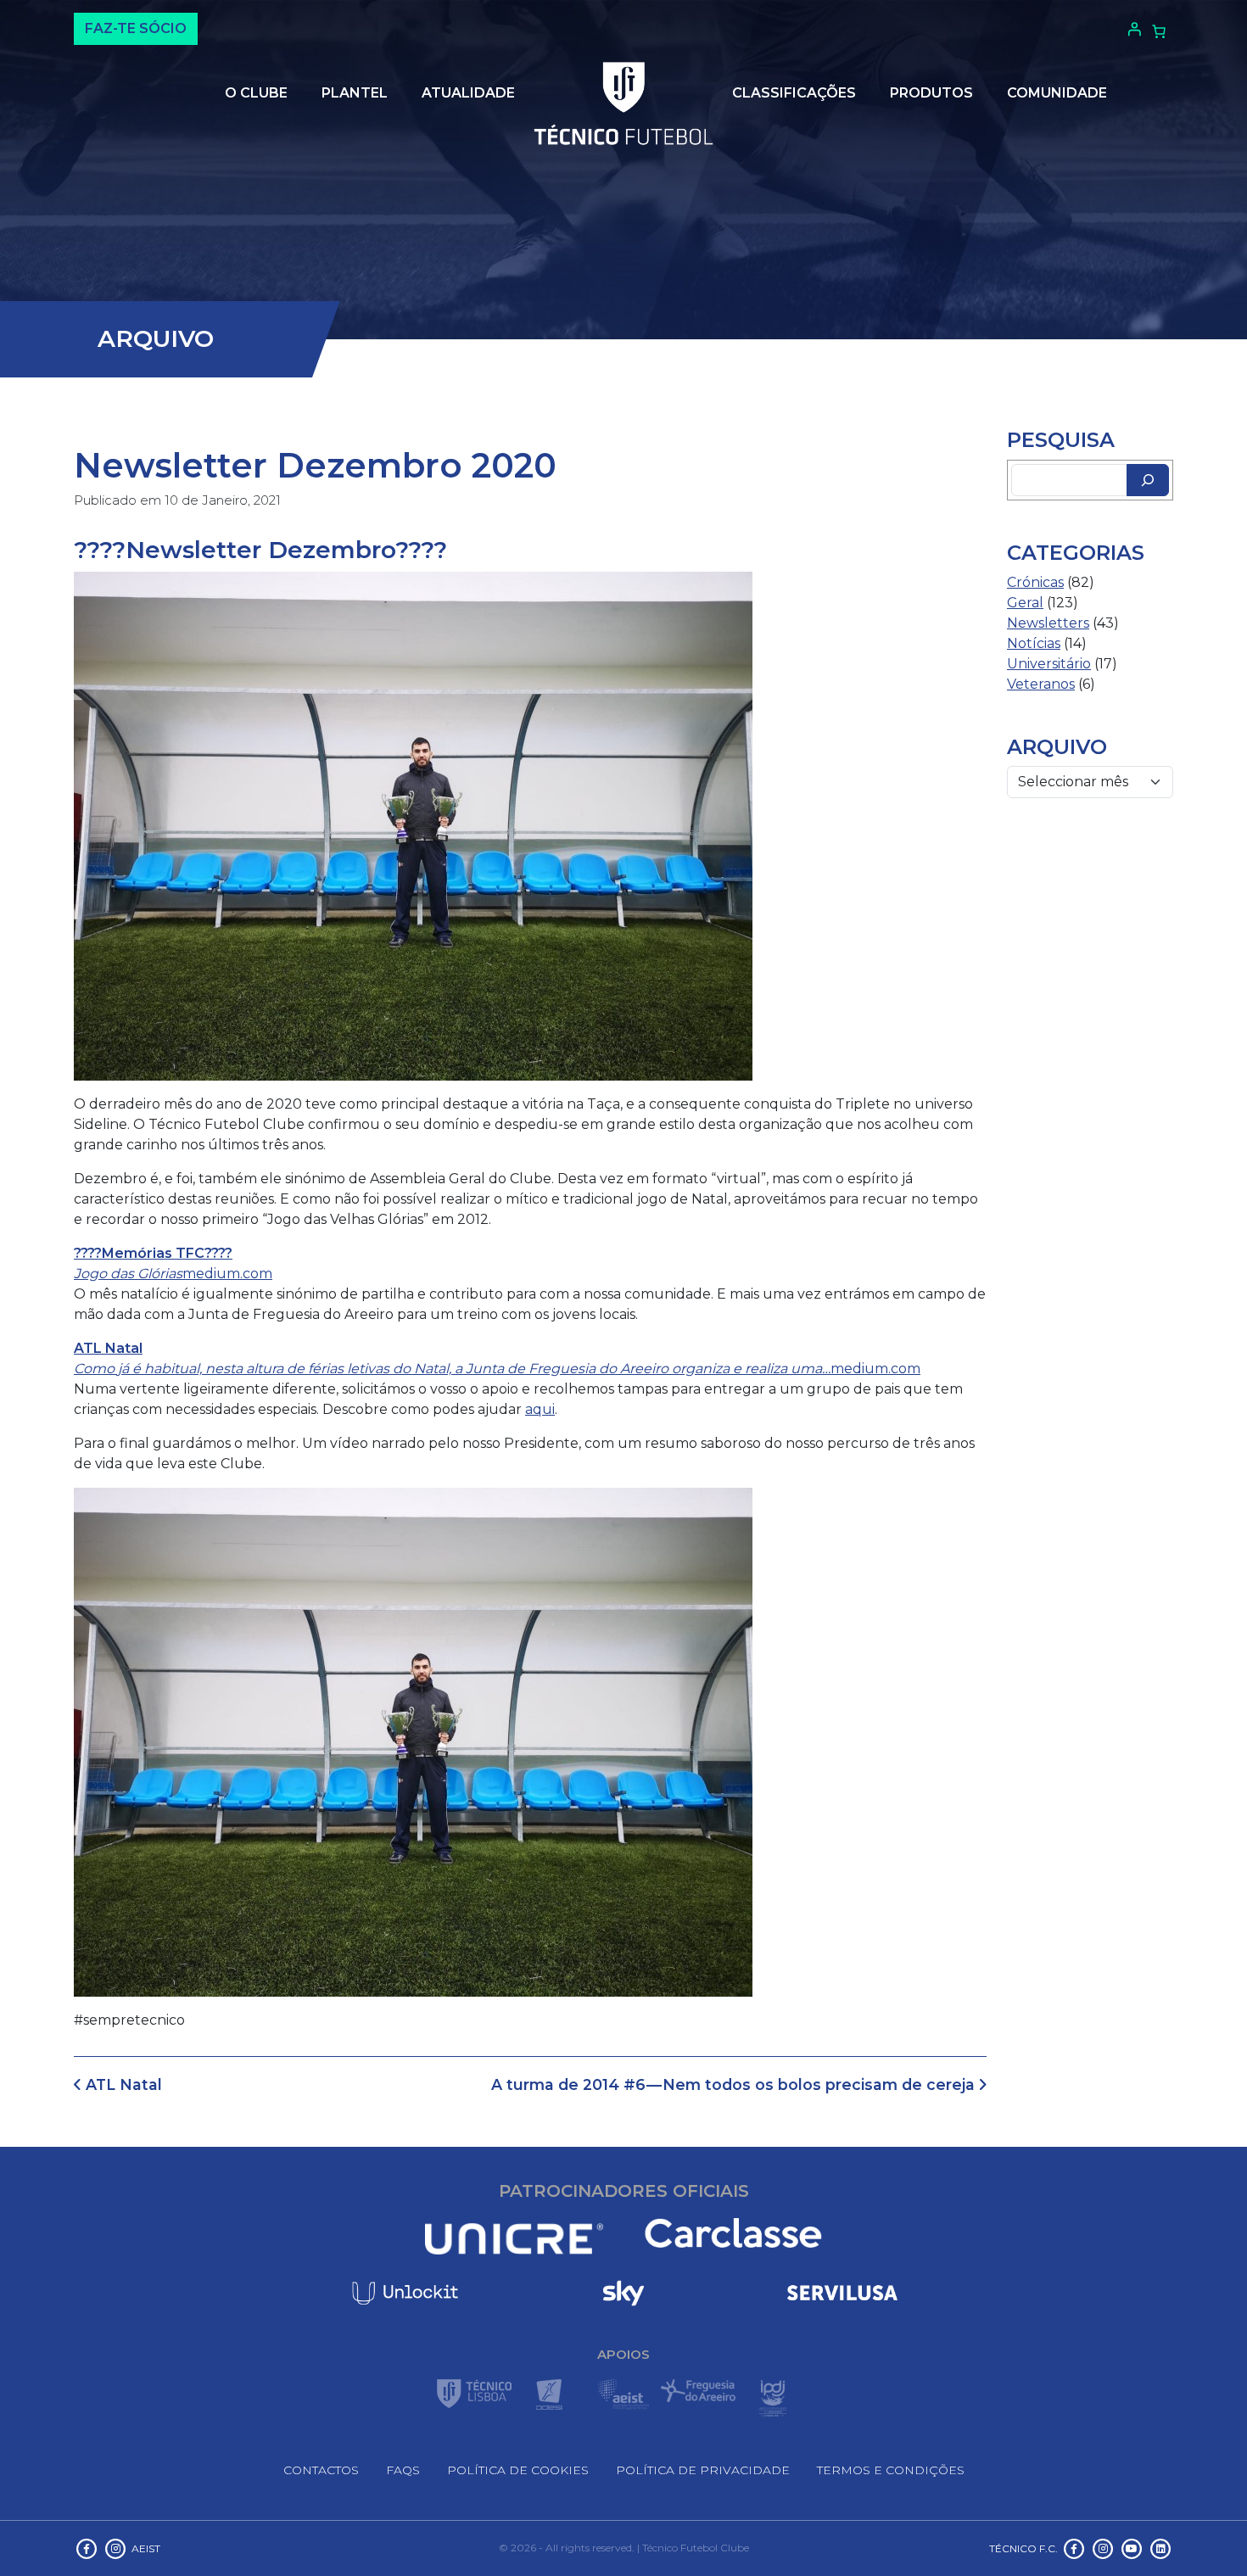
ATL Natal (122, 2084)
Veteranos (1041, 684)
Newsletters (1048, 623)
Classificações (794, 93)
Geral (1025, 603)
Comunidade (1057, 93)
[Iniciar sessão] (1132, 29)
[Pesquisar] (1148, 480)
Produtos (931, 93)
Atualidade (468, 93)
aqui (540, 1409)
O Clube (256, 93)
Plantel (355, 93)
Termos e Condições (891, 2470)
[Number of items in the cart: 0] (1159, 31)
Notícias (1034, 643)
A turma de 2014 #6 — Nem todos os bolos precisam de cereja (735, 2084)
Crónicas (1035, 582)
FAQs (403, 2470)
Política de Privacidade (703, 2470)
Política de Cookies (518, 2470)
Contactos (321, 2470)
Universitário (1049, 664)
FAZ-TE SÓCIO (136, 28)
